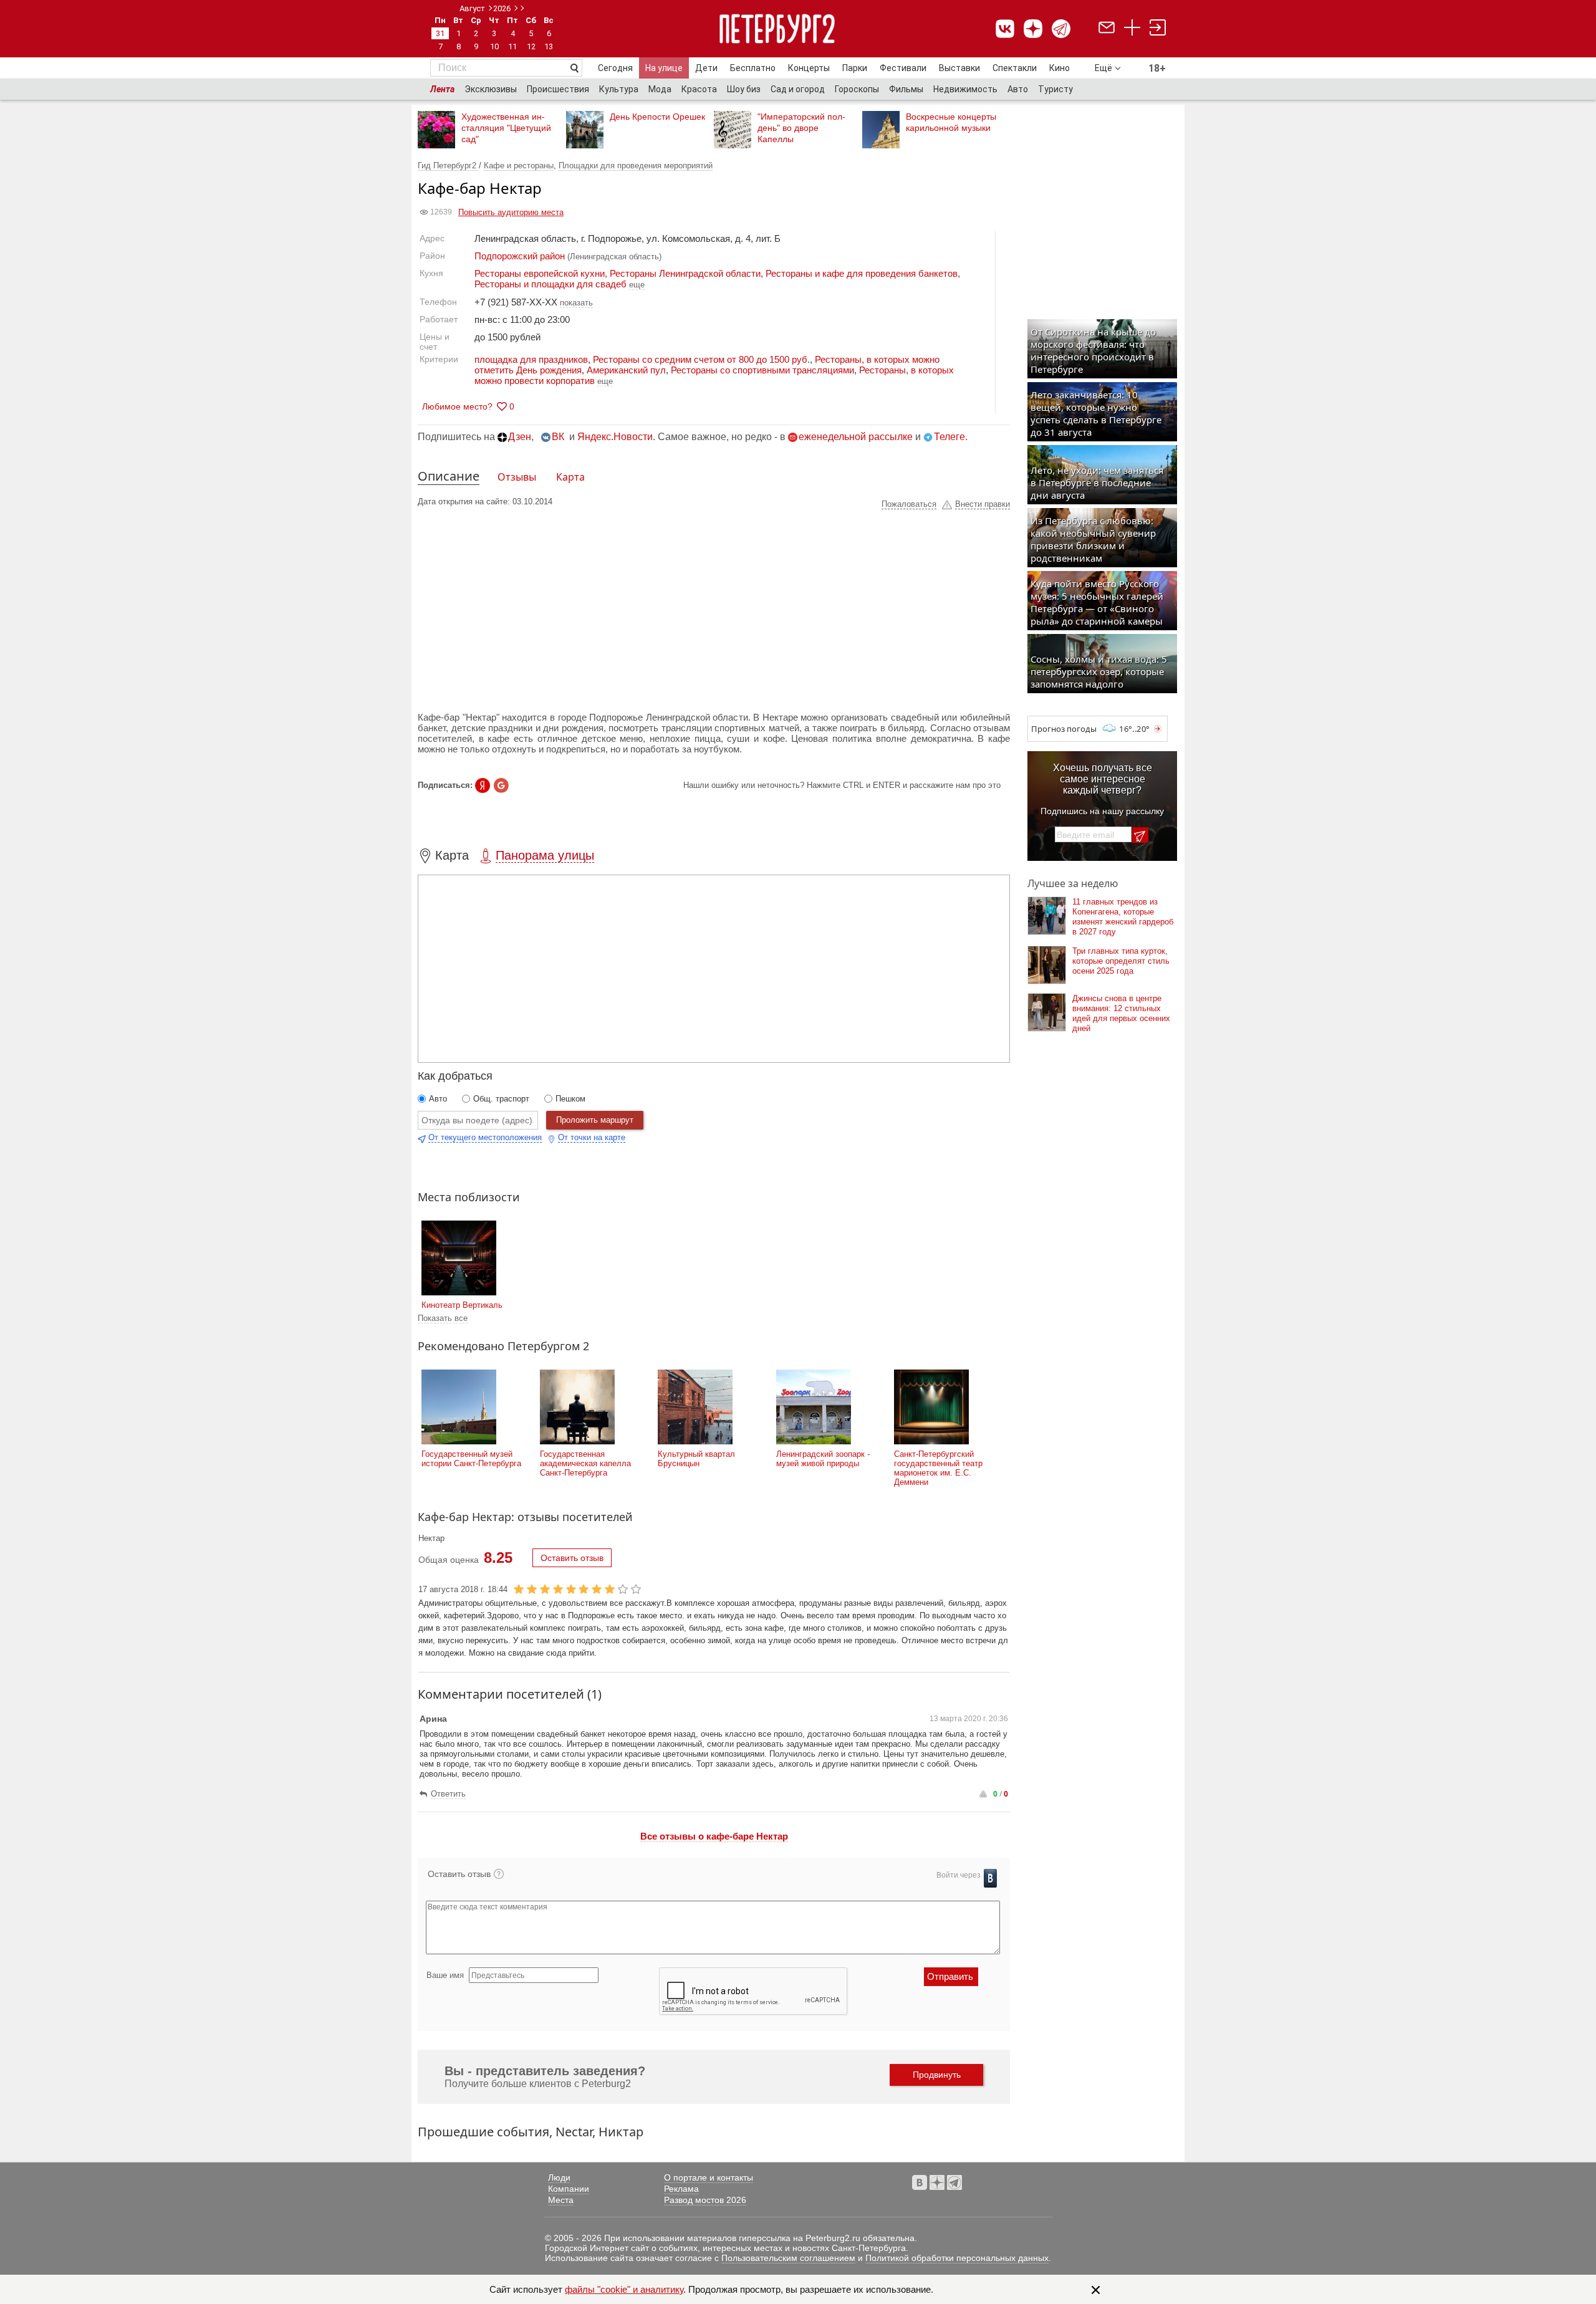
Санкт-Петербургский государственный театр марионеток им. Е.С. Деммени (938, 1468)
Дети (706, 68)
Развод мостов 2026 (705, 2200)
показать (576, 303)
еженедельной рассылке (856, 437)
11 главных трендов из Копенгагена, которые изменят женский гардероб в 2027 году (1123, 917)
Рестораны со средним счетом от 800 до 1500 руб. (701, 359)
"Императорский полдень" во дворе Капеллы (801, 128)
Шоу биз (744, 89)
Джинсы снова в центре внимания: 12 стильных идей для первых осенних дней (1121, 1013)
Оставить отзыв (572, 1558)
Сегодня (615, 68)
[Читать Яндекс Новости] (483, 785)
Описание (449, 476)
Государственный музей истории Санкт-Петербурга (471, 1459)
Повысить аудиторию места (511, 212)
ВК (558, 437)
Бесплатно (753, 68)
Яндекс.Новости (615, 437)
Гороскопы (857, 89)
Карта (570, 477)
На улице (664, 68)
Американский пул (626, 370)
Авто (1018, 89)
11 (512, 46)
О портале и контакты (709, 2177)
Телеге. (951, 437)
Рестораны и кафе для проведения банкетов (862, 273)
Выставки (959, 68)
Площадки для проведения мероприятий (636, 166)
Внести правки (983, 504)
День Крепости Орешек (657, 117)
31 (440, 33)
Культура (619, 89)
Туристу (1055, 89)
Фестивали (903, 68)
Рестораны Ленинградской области (685, 273)
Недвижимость (965, 89)
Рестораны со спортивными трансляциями (762, 370)
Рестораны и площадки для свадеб (550, 284)
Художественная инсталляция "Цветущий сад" (506, 128)
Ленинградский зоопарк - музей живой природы (823, 1459)
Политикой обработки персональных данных (957, 2258)
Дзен (520, 437)
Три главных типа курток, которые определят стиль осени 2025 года (1121, 961)
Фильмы (906, 89)
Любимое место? (457, 406)
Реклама (681, 2189)
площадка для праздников (531, 359)
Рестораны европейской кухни (540, 273)
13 (549, 46)
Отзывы (517, 477)
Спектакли (1015, 68)
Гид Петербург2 (448, 166)
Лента (442, 89)
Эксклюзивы (491, 89)
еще (605, 381)
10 (494, 46)
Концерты (809, 68)
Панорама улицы (545, 855)
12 (531, 46)
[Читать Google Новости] (501, 785)
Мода (660, 89)
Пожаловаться (909, 504)
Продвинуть (937, 2075)
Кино (1060, 68)
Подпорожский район (520, 256)
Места (561, 2200)
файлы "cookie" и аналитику (624, 2289)
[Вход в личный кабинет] (1158, 29)
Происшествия (558, 89)
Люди (559, 2177)
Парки (855, 68)
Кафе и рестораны (519, 166)
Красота (699, 89)
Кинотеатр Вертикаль (462, 1305)
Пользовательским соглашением (788, 2258)
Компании (569, 2189)
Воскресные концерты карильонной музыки (951, 122)
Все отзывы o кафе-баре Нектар (714, 1836)
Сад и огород (798, 89)
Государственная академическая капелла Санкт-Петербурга (585, 1463)
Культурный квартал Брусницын (696, 1459)
